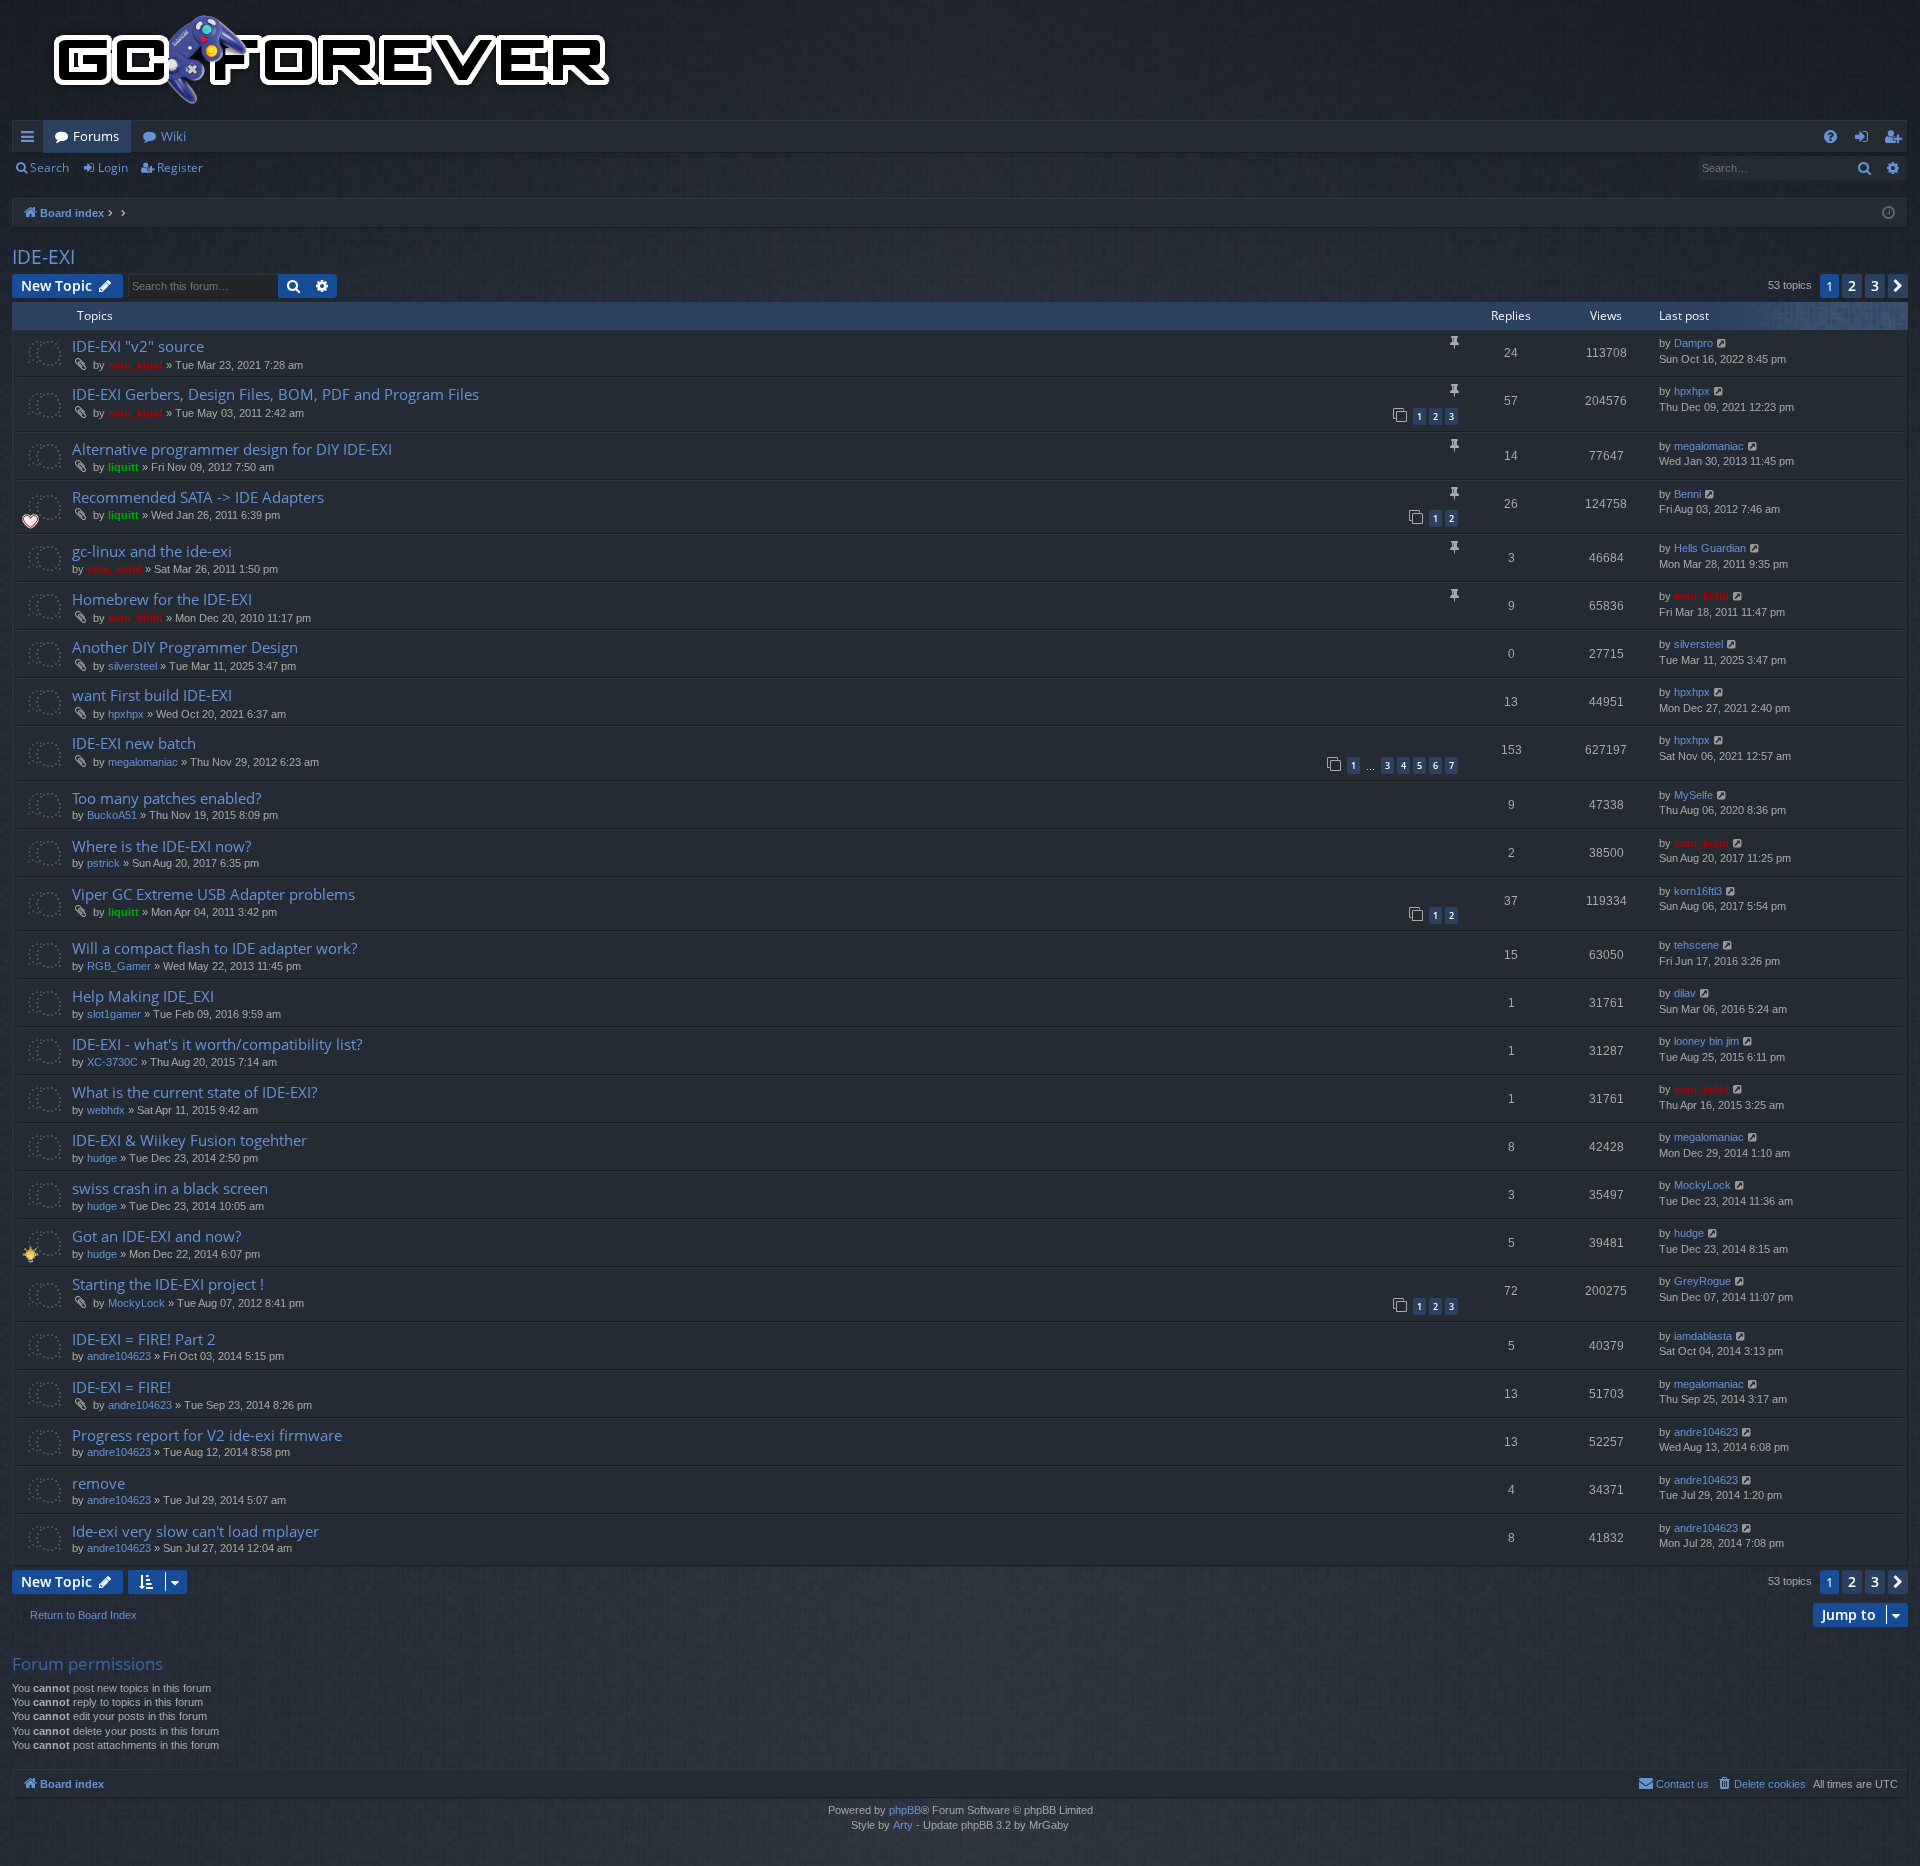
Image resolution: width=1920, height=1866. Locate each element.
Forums (96, 136)
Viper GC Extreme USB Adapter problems (213, 894)
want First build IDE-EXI (152, 695)
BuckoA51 (112, 815)
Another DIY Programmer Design (185, 647)
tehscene (1696, 945)
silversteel (132, 666)
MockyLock (1702, 1185)
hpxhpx (1692, 391)
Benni (1687, 494)
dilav (1685, 993)
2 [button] (1852, 285)
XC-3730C (112, 1062)
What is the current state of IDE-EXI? (194, 1092)
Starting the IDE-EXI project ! (168, 1284)
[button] (1898, 286)
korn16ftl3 (1698, 891)
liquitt (123, 467)
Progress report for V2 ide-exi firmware (207, 1435)
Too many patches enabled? (166, 798)
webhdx (106, 1110)
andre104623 (119, 1356)
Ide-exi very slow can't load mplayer (195, 1531)
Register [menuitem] (1897, 140)
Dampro (1693, 343)
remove (98, 1483)
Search (49, 167)
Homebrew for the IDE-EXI (162, 599)
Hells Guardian (1710, 548)
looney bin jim (1706, 1041)
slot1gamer (114, 1014)
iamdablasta (1703, 1336)
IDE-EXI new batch (134, 743)
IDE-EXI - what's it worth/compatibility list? (217, 1044)
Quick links (31, 140)
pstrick (103, 863)
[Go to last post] (1722, 343)
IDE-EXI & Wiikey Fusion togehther (189, 1140)
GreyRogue (1702, 1281)
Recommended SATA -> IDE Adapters (198, 497)
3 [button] (1875, 285)
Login (113, 167)
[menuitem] (1830, 136)
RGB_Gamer (119, 966)
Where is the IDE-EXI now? (161, 846)
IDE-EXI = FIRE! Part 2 (144, 1339)
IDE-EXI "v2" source (138, 346)
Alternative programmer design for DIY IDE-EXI (232, 449)
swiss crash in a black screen (170, 1188)
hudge (102, 1158)
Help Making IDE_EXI (143, 996)
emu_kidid (135, 365)
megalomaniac (1709, 446)
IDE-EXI (43, 257)
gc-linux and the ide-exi (152, 551)
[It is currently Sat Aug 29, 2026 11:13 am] (1888, 213)
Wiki (173, 136)
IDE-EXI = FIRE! (121, 1387)
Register (180, 167)
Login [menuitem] (1865, 140)
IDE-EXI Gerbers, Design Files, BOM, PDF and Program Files (275, 394)
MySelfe (1693, 795)
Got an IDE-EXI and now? (156, 1236)
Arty (903, 1825)
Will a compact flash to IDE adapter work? (214, 948)
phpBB (905, 1810)
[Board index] (332, 60)
